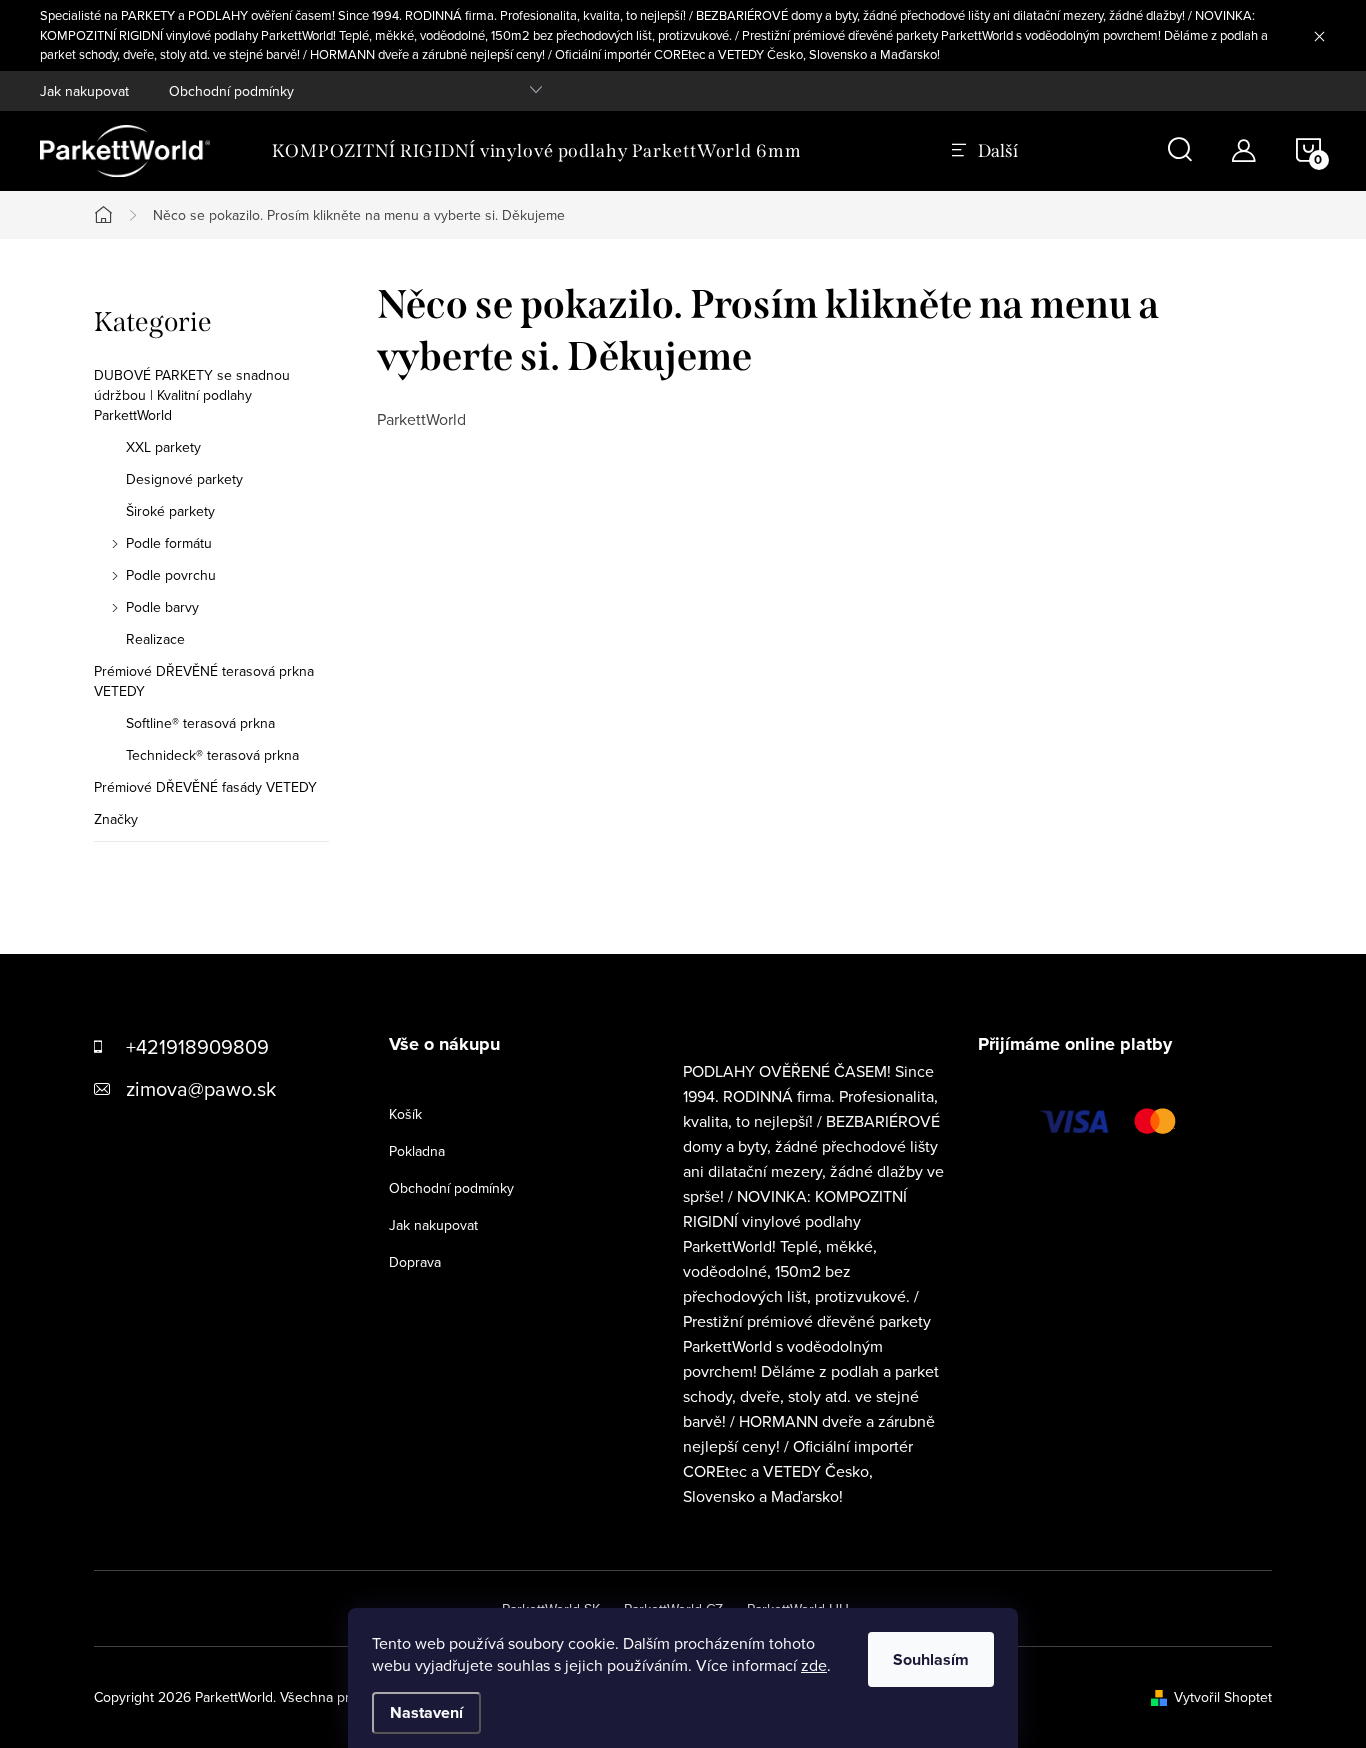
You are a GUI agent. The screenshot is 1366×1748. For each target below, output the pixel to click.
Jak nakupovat (84, 91)
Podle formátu (169, 543)
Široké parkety (170, 511)
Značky (116, 819)
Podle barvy (162, 607)
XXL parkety (163, 447)
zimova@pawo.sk (201, 1088)
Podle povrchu (171, 575)
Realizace (155, 639)
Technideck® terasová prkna (212, 755)
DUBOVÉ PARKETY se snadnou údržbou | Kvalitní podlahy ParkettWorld (192, 395)
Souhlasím (931, 1659)
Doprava (415, 1262)
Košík (405, 1114)
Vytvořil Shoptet (1223, 1697)
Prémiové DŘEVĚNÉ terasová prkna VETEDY (204, 681)
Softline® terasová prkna (200, 723)
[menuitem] (537, 151)
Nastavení (426, 1712)
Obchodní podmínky (231, 91)
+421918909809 (197, 1046)
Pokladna (417, 1151)
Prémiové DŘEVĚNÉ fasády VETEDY (205, 787)
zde (814, 1665)
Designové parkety (184, 479)
